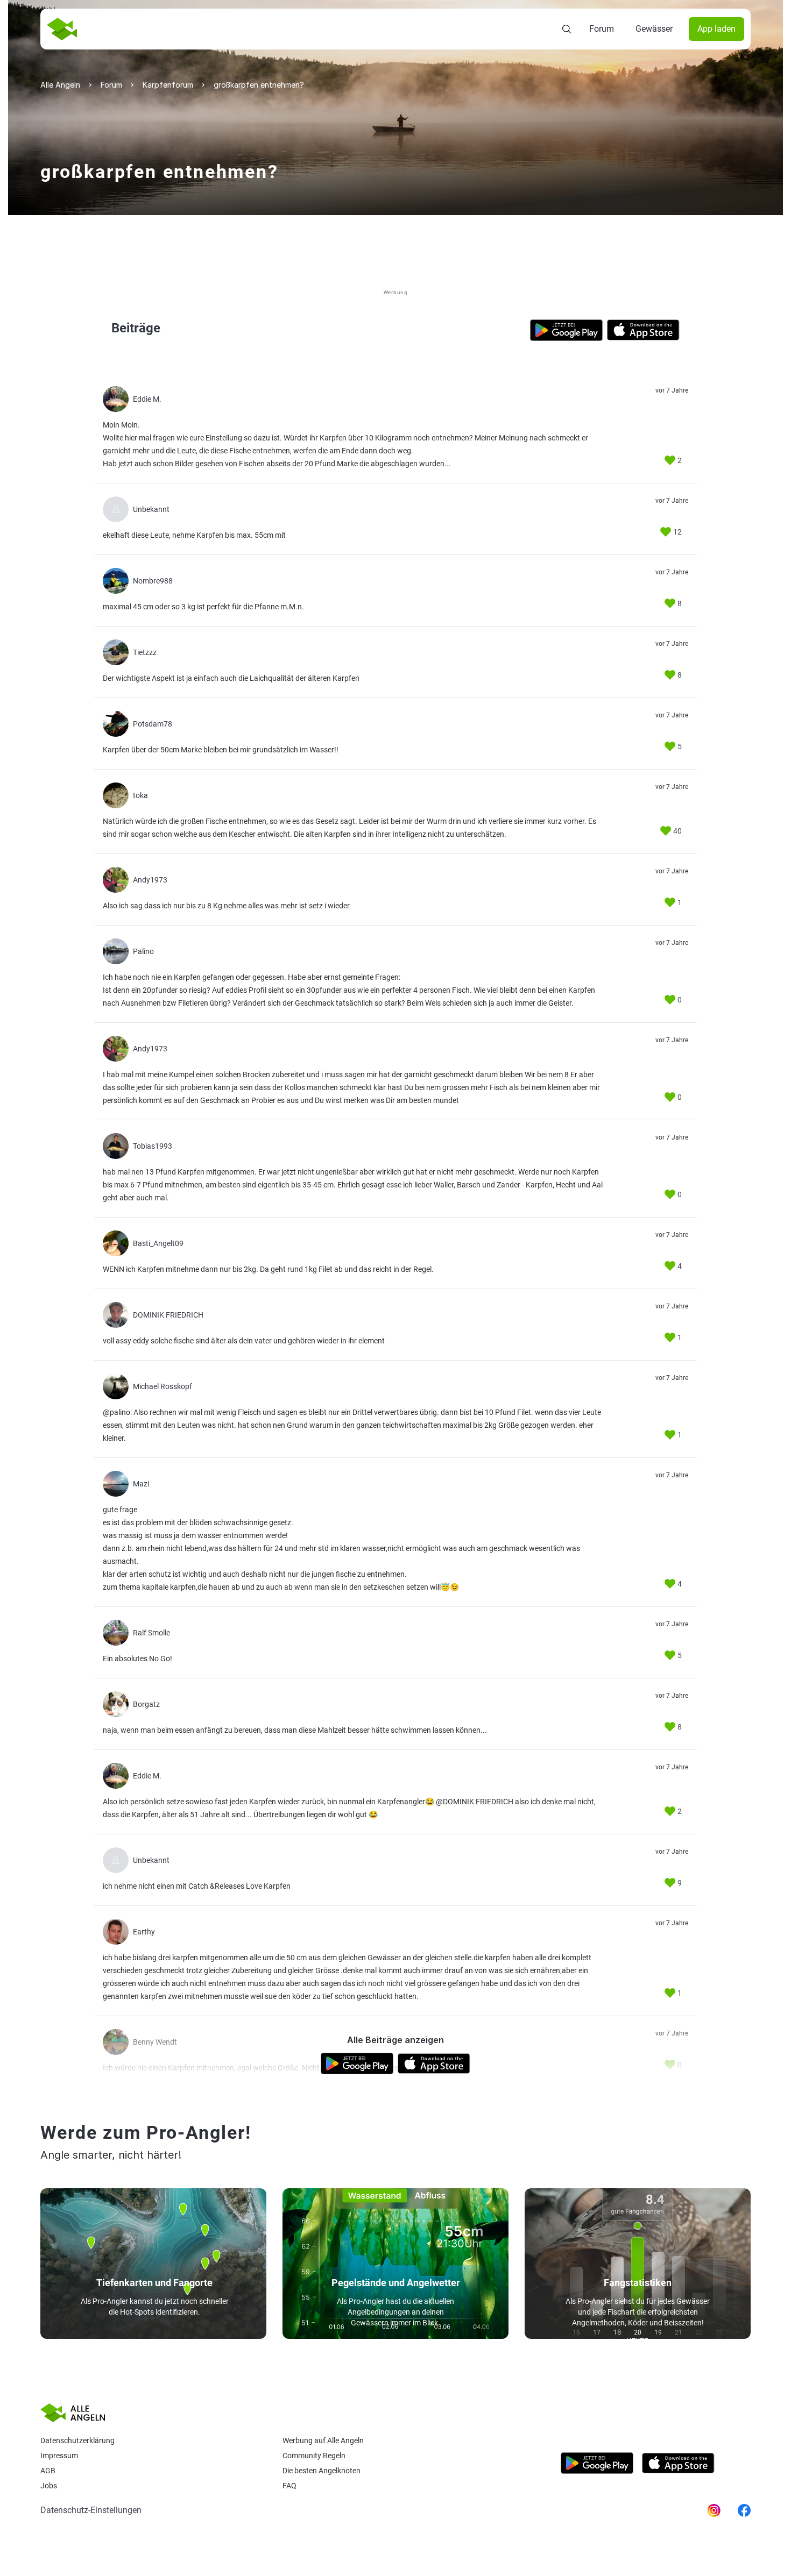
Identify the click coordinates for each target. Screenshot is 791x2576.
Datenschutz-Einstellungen (91, 2510)
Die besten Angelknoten (322, 2471)
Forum (602, 29)
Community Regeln (314, 2456)
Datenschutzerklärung (77, 2440)
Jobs (49, 2486)
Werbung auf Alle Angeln (323, 2440)
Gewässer (654, 29)
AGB (48, 2471)
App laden (716, 29)
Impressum (59, 2456)
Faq (289, 2486)
